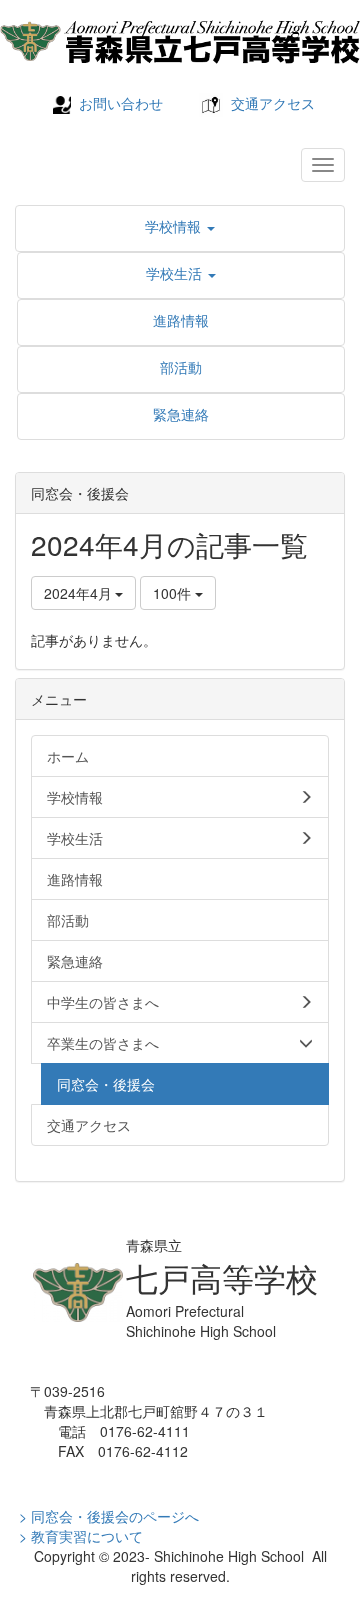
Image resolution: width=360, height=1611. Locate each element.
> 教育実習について (81, 1536)
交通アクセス (273, 103)
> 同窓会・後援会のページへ (109, 1516)
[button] (180, 226)
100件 (174, 593)
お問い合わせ (121, 103)
